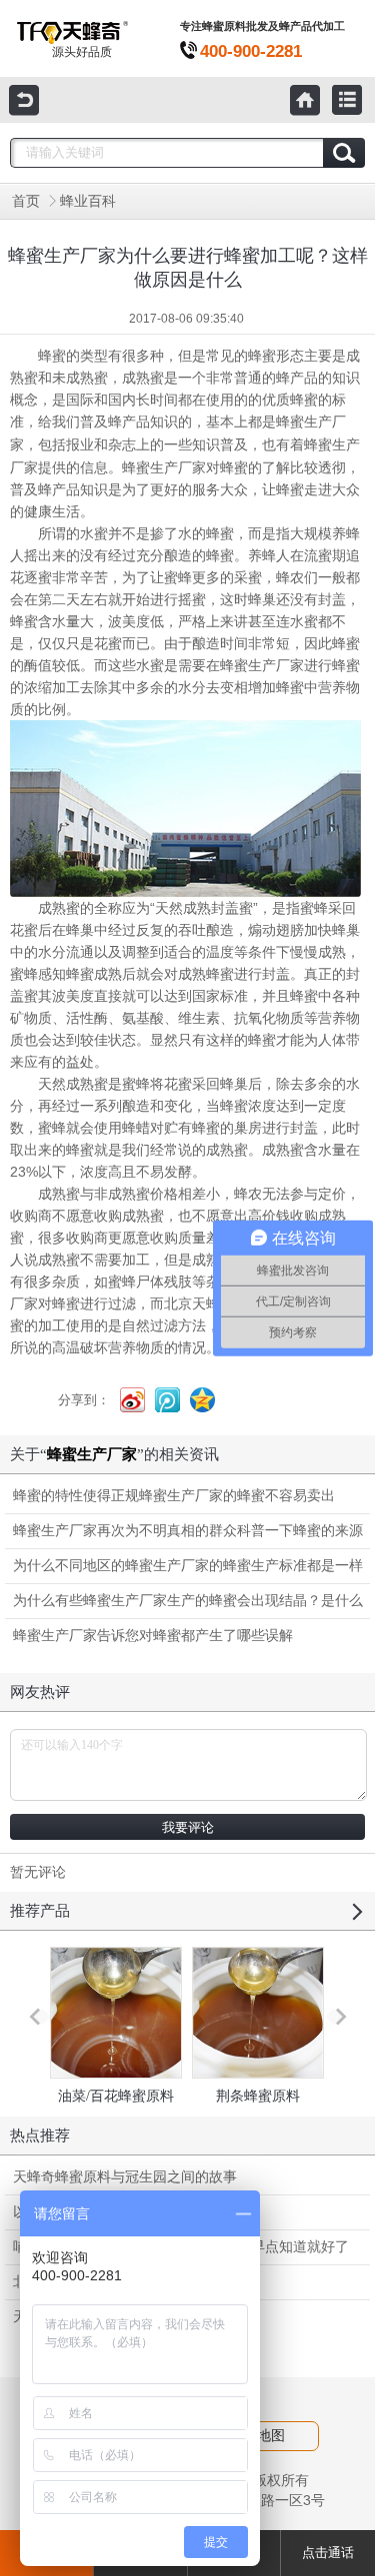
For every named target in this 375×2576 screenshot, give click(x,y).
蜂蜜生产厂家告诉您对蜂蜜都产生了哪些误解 (153, 1636)
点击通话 (328, 2553)
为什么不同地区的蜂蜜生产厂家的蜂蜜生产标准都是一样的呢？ (188, 1571)
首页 (26, 201)
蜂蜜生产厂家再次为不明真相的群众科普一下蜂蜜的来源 (188, 1531)
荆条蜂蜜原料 (258, 2096)
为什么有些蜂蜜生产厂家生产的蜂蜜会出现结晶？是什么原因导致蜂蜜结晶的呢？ (188, 1606)
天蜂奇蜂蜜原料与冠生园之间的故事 (125, 2177)
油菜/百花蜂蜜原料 (116, 2096)
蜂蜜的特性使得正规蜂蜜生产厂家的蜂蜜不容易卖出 (174, 1496)
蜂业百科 (88, 201)
